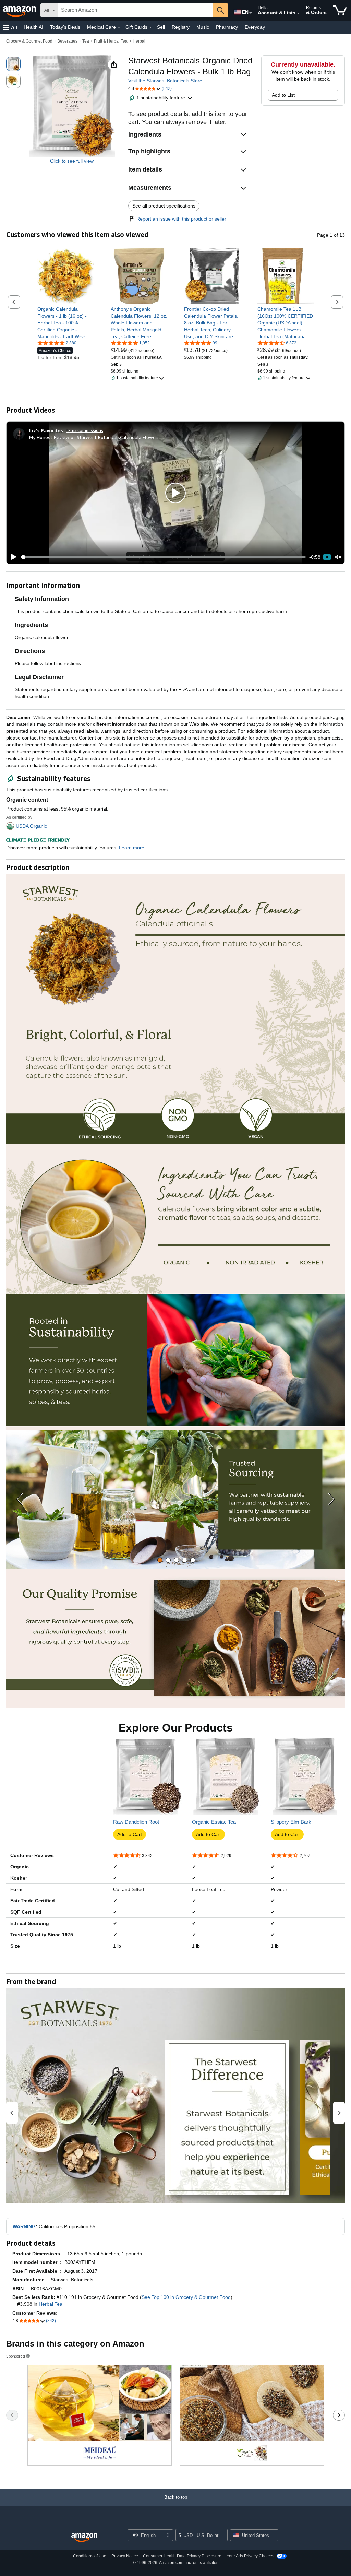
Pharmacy (227, 27)
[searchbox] (136, 10)
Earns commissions (84, 430)
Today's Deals (65, 27)
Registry (181, 27)
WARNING (24, 2226)
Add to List (283, 95)
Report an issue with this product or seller (181, 219)
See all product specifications (164, 206)
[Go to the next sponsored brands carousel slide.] (339, 2415)
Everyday (255, 27)
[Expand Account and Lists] (299, 13)
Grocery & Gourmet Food (29, 41)
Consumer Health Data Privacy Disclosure (182, 2556)
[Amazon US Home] (84, 2538)
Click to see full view (72, 161)
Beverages (67, 41)
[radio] (13, 64)
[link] (66, 323)
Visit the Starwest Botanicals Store (165, 81)
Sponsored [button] (16, 2356)
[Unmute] (338, 557)
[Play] (12, 557)
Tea (86, 41)
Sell (161, 27)
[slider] (163, 557)
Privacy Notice (125, 2556)
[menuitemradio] (327, 557)
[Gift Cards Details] (150, 27)
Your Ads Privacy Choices (250, 2556)
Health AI (33, 27)
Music (203, 27)
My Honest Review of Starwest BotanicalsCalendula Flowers (94, 437)
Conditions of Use (90, 2556)
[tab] (160, 1560)
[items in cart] (340, 10)
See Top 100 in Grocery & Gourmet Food (186, 2297)
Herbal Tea (51, 2304)
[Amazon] (20, 10)
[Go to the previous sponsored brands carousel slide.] (12, 2415)
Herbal (139, 41)
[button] (10, 27)
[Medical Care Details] (119, 27)
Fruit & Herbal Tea (111, 41)
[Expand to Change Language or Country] (251, 13)
